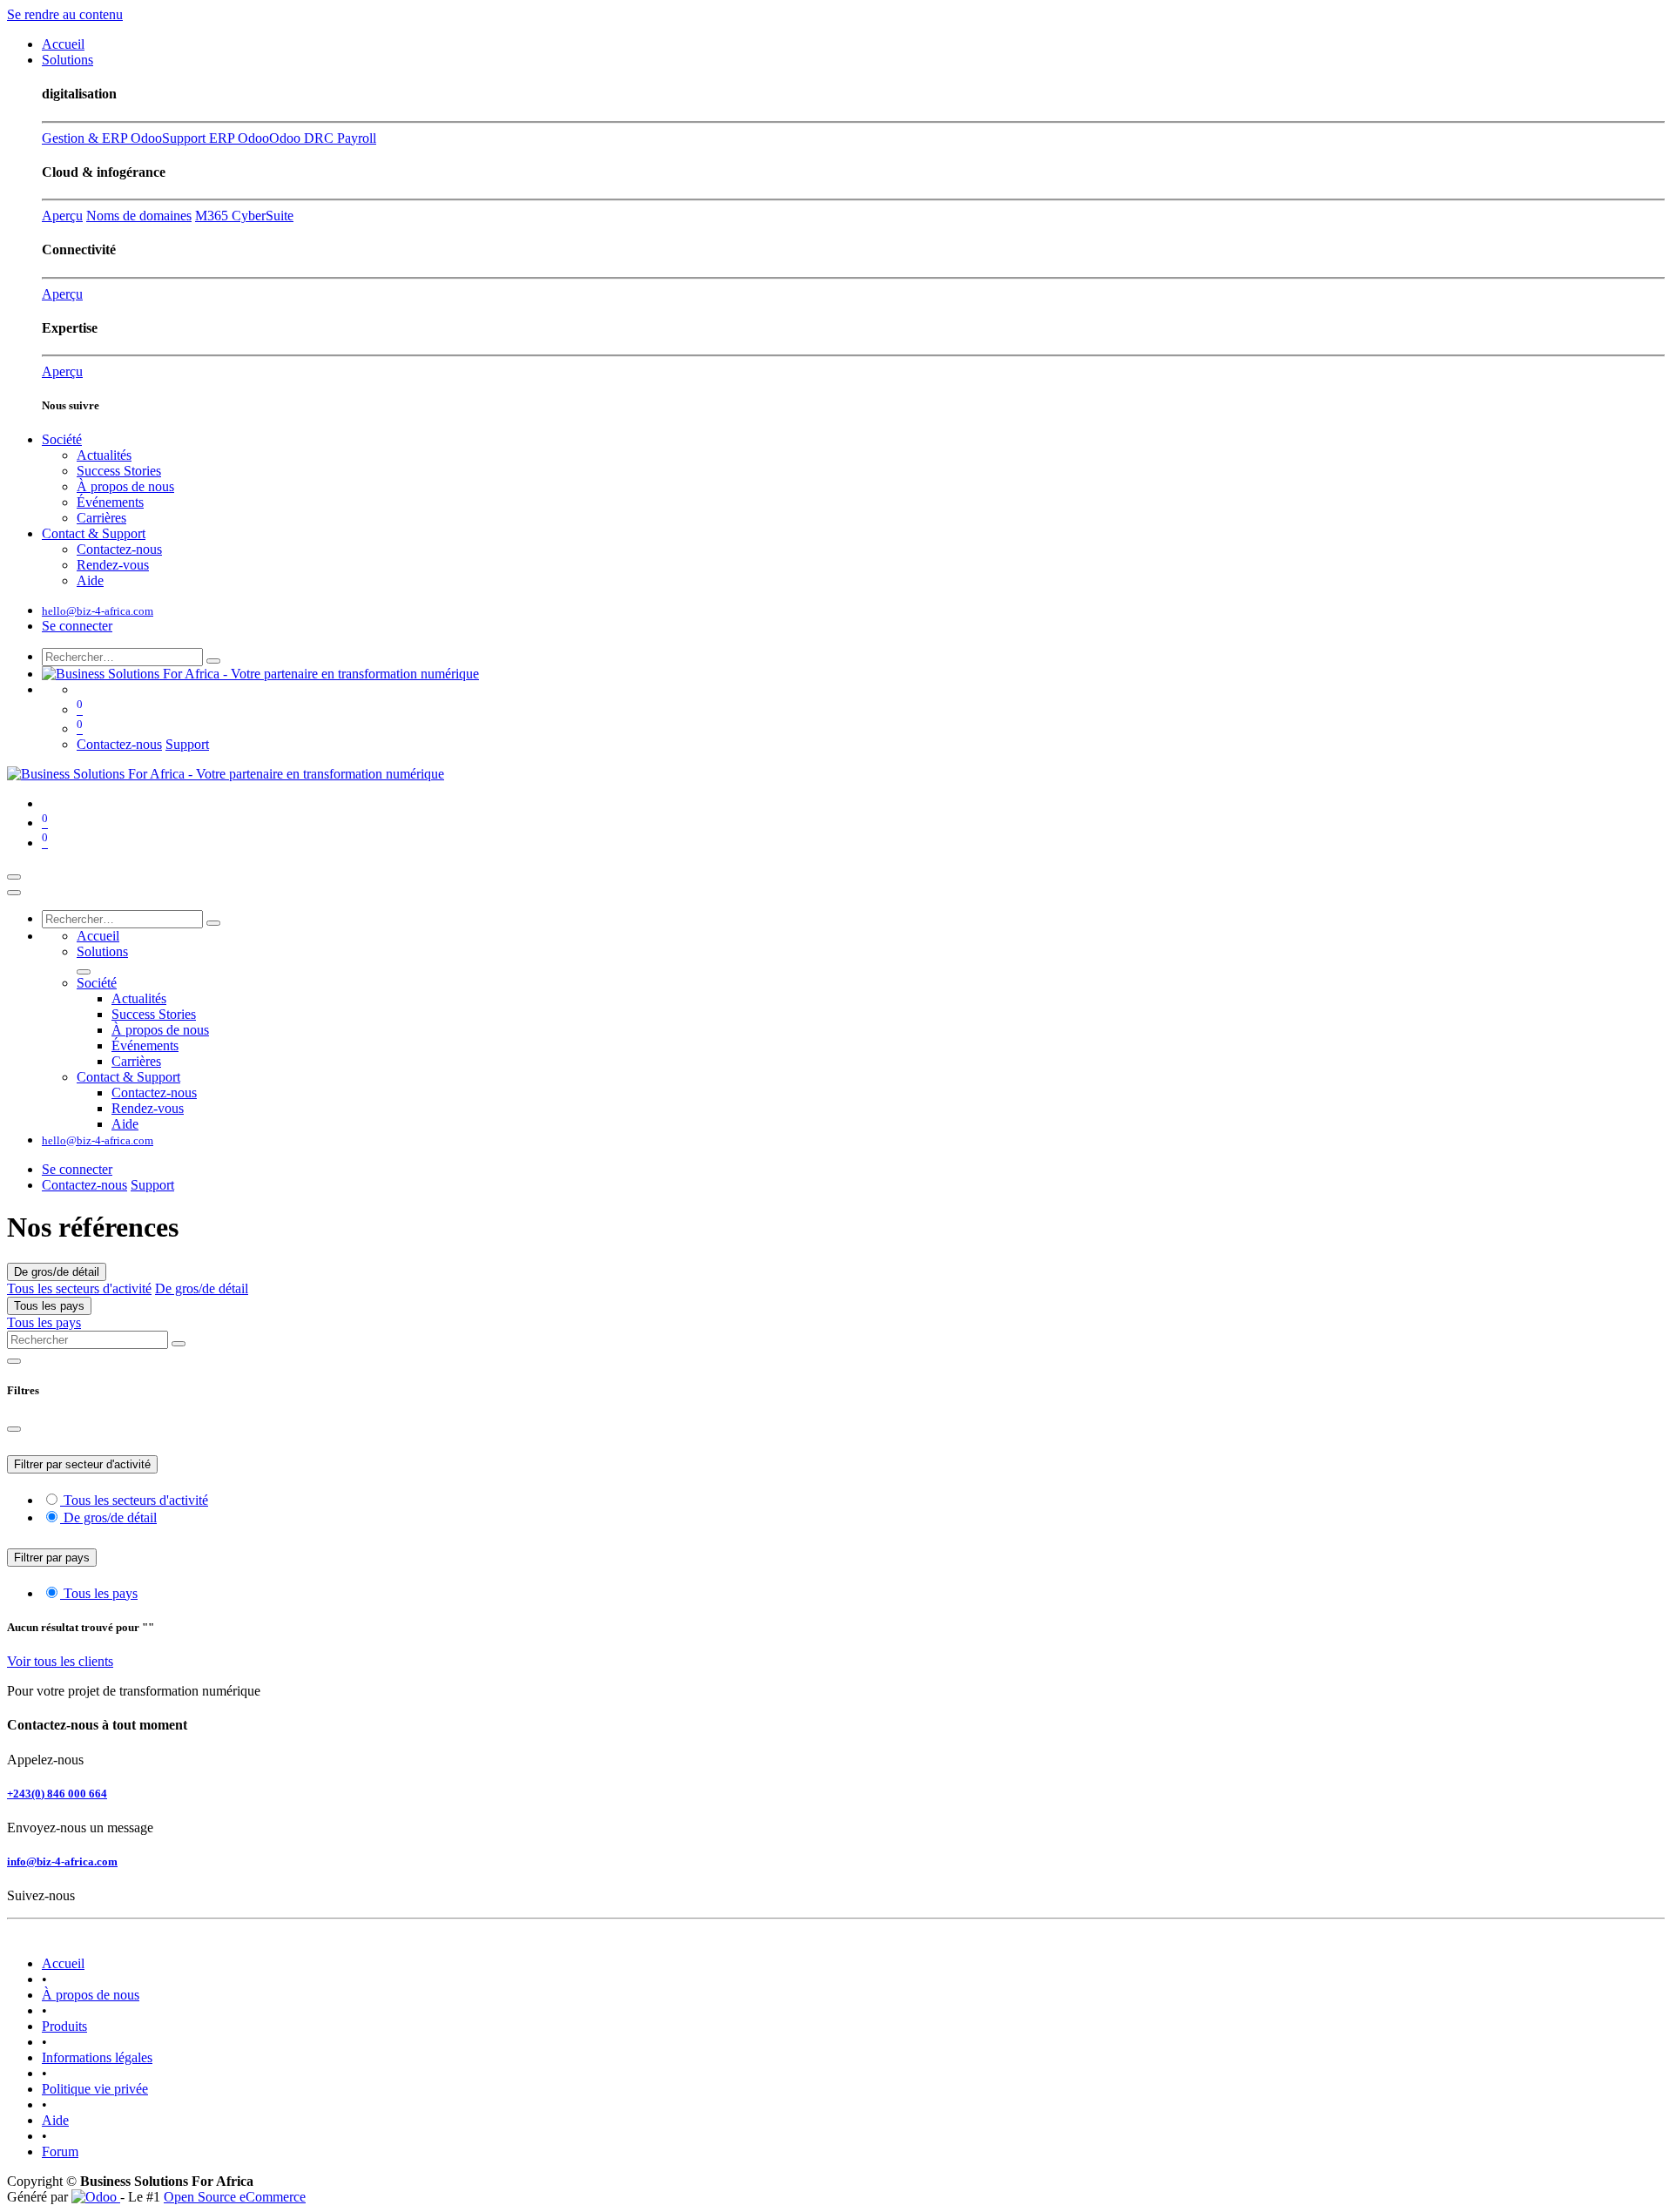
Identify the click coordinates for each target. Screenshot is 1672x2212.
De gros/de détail (57, 1272)
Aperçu (62, 216)
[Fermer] (14, 893)
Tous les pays (49, 1306)
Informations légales (97, 2057)
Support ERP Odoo (216, 138)
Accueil (63, 1963)
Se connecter (77, 626)
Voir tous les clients (60, 1661)
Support (187, 744)
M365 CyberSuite (244, 216)
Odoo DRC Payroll (323, 138)
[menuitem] (63, 44)
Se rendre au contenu (65, 14)
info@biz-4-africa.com (62, 1861)
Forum (60, 2151)
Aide (55, 2120)
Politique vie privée (95, 2089)
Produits (64, 2026)
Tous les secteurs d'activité (79, 1288)
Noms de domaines (139, 216)
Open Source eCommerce (235, 2197)
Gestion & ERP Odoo (102, 138)
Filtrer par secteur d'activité (82, 1464)
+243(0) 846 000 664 (57, 1794)
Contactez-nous (119, 744)
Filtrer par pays (52, 1558)
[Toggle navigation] (14, 877)
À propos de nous (91, 1995)
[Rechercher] (213, 661)
